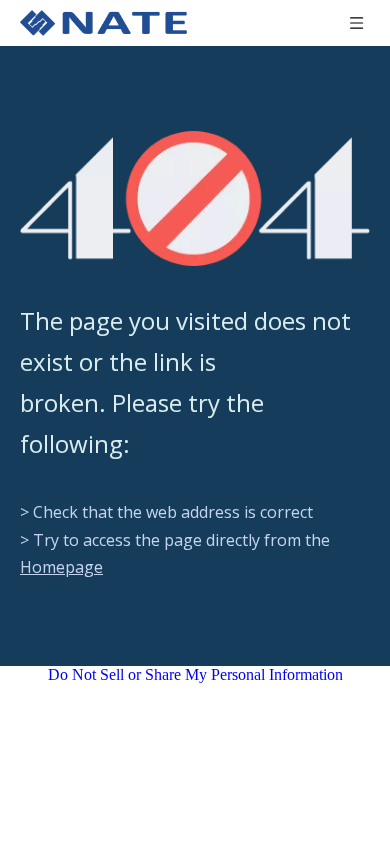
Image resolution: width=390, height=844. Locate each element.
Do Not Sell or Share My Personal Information (195, 674)
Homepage (61, 567)
